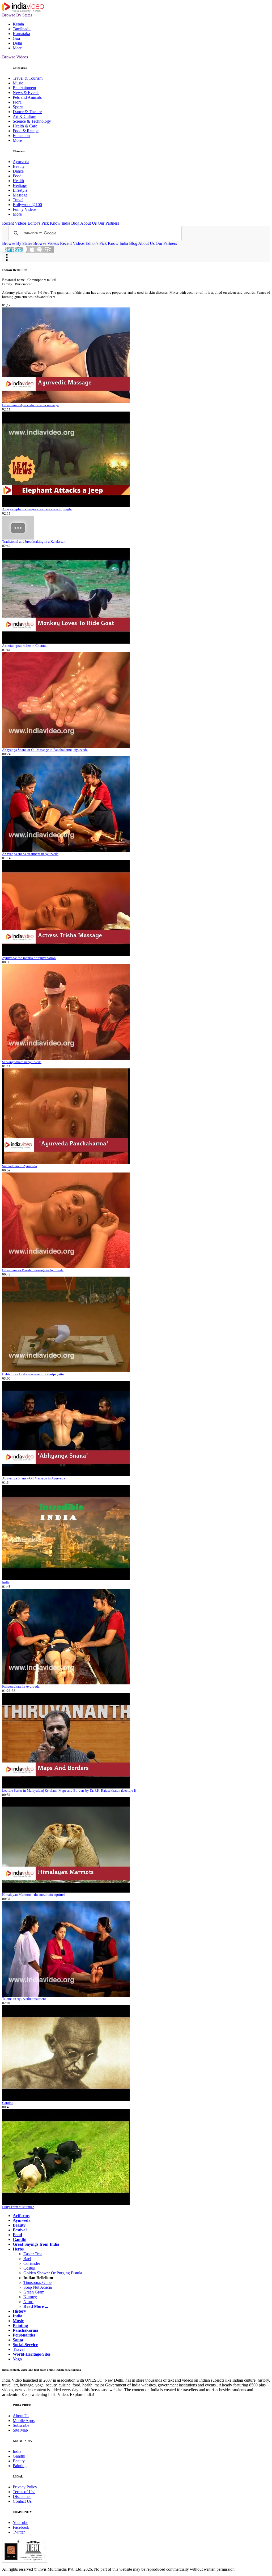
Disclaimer (22, 2496)
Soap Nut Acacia (38, 2287)
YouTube (20, 2522)
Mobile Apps (24, 2421)
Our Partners (108, 223)
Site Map (20, 2430)
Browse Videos (15, 57)
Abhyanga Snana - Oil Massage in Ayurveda (34, 1478)
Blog (75, 223)
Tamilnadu (22, 29)
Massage (20, 195)
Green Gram (34, 2292)
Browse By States (17, 15)
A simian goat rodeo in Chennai (25, 646)
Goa (16, 38)
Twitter (19, 2532)
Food (17, 176)
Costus (29, 2268)
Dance (18, 171)
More (17, 48)
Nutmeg (30, 2297)
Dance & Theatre (27, 112)
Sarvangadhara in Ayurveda (22, 1062)
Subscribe (21, 2425)
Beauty (19, 166)
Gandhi (7, 2103)
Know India (60, 223)
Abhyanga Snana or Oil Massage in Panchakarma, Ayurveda (45, 750)
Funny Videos (25, 209)
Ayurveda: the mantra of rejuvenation (29, 958)
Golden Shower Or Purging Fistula (53, 2273)
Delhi (17, 43)
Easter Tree (33, 2254)
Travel (18, 200)
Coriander (32, 2263)
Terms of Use (24, 2492)
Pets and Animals (27, 97)
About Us (88, 223)
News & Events (26, 93)
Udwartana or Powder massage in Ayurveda (33, 1270)
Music (18, 83)
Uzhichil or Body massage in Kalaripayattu (33, 1374)
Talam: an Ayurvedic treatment (24, 1999)
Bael (27, 2259)
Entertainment (24, 88)
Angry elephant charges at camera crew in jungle (37, 509)
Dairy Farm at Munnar (18, 2207)
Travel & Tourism (28, 78)
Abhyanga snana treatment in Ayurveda (30, 854)
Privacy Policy (25, 2487)
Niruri (28, 2302)
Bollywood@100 (27, 205)
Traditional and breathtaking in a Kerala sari (34, 542)
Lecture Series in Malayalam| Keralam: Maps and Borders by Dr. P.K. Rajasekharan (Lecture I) (69, 1790)
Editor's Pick (38, 223)
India (6, 1582)
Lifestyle (20, 190)
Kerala (18, 24)
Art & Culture (24, 116)
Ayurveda (21, 162)
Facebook (21, 2527)
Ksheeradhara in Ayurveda (21, 1686)
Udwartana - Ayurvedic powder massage (31, 405)
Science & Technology (32, 121)
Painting (20, 2466)
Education (21, 136)
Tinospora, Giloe (37, 2282)
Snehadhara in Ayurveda (20, 1166)
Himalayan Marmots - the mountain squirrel (33, 1895)
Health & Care (25, 126)
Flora (17, 102)
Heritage (20, 185)
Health (18, 181)
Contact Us (22, 2501)
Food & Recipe (26, 131)
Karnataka (21, 34)
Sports (18, 107)
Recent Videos (14, 223)
